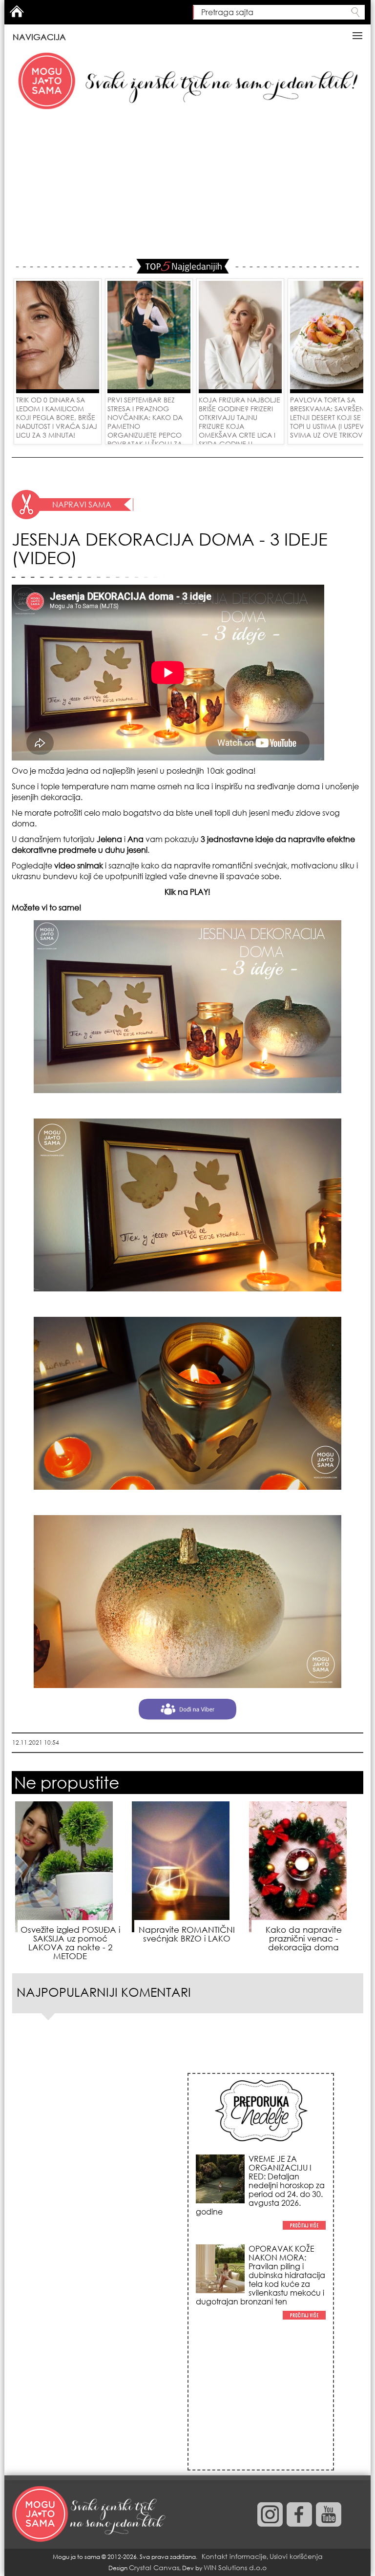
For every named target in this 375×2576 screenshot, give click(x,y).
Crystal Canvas (154, 2567)
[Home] (90, 2514)
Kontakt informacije (234, 2556)
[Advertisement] (187, 186)
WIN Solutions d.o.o (235, 2567)
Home (17, 11)
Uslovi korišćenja (296, 2556)
